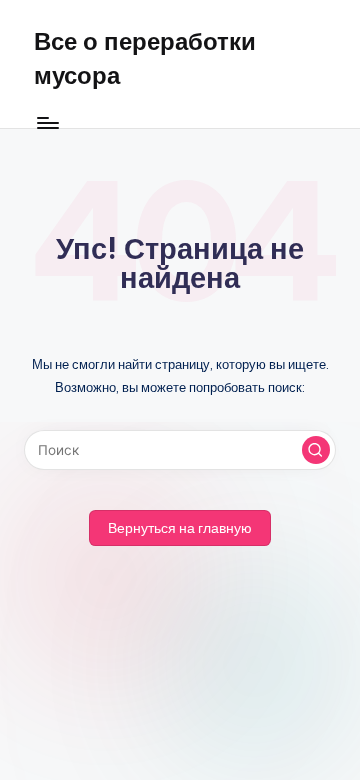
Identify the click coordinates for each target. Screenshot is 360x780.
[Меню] (47, 122)
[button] (316, 450)
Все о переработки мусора (145, 58)
